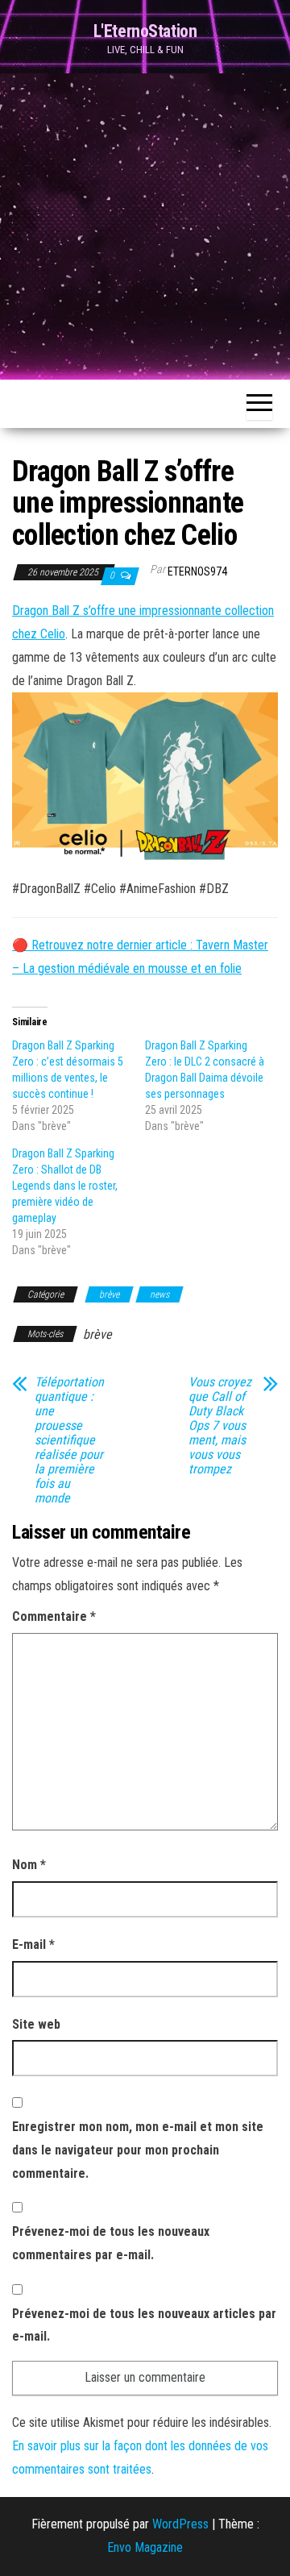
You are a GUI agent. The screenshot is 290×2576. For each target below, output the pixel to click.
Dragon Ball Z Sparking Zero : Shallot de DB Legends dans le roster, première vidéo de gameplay (65, 1186)
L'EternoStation (145, 31)
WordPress (180, 2524)
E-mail (33, 1944)
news (159, 1294)
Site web (36, 2024)
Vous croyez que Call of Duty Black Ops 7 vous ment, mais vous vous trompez (220, 1426)
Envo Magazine (145, 2547)
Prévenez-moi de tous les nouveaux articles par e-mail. (144, 2325)
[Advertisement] (145, 226)
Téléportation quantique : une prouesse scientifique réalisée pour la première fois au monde (69, 1440)
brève (109, 1294)
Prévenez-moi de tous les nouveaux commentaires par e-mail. (111, 2243)
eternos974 (197, 571)
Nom (29, 1865)
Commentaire (54, 1616)
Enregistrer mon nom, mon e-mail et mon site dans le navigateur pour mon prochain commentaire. (138, 2150)
